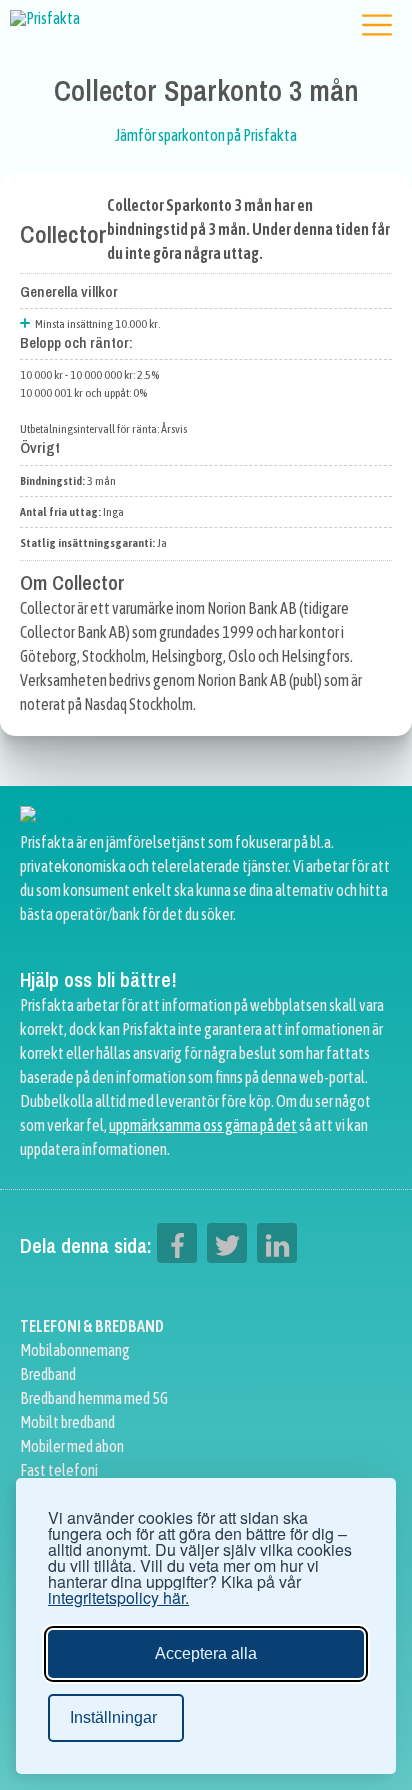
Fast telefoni (59, 1470)
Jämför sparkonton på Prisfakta (206, 135)
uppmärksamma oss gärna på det (203, 1125)
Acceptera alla (206, 1653)
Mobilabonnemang (75, 1350)
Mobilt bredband (67, 1422)
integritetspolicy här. (118, 1598)
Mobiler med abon (72, 1446)
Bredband (48, 1374)
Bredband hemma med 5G (94, 1398)
